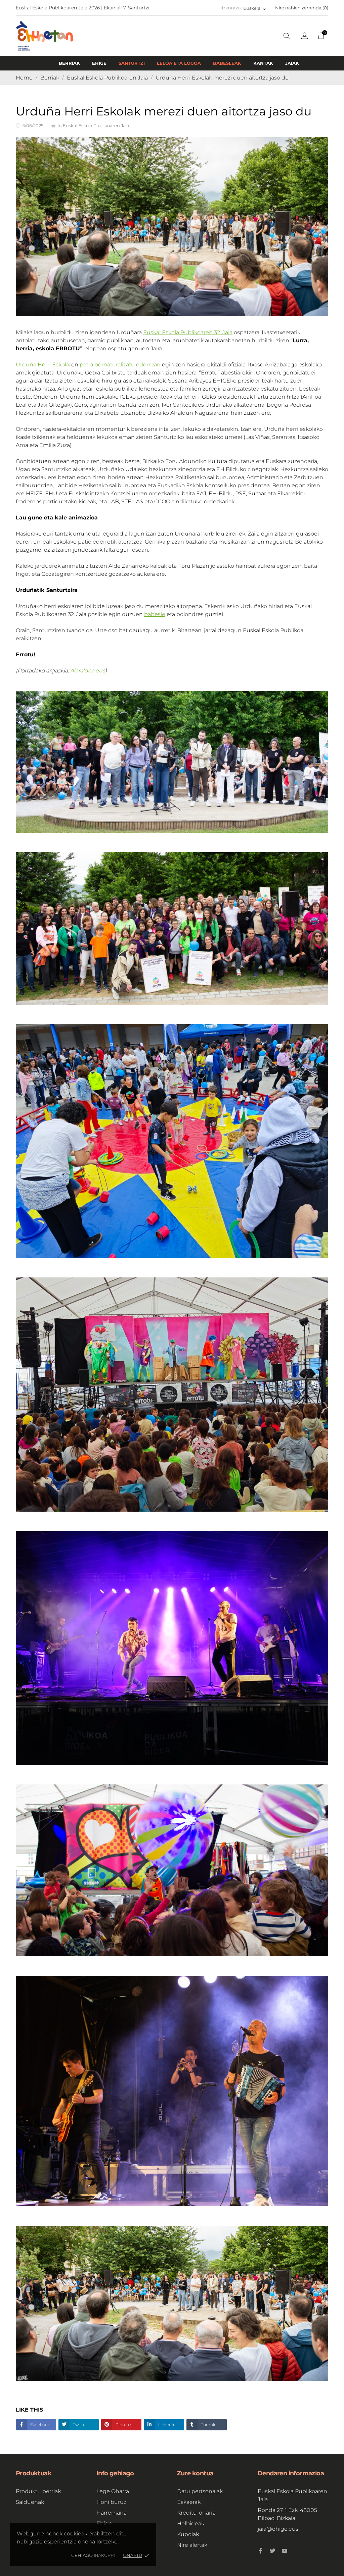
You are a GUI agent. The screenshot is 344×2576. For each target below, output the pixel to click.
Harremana (112, 2513)
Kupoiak (188, 2534)
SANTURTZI (132, 63)
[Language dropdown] (305, 37)
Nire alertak (192, 2545)
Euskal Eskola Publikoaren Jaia (96, 125)
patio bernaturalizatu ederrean (120, 365)
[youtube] (285, 2551)
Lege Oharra (113, 2491)
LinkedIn (166, 2425)
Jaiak (292, 63)
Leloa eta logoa (179, 63)
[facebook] (260, 2551)
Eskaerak (189, 2502)
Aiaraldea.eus (88, 671)
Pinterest (124, 2425)
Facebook (39, 2425)
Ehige (99, 63)
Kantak (263, 63)
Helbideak (191, 2523)
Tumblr (208, 2425)
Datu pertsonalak (200, 2491)
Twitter (79, 2425)
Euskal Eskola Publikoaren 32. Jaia (188, 332)
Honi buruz (111, 2502)
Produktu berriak (38, 2491)
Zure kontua (195, 2473)
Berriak (69, 63)
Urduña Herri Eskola (42, 365)
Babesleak (227, 63)
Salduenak (30, 2502)
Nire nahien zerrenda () (302, 8)
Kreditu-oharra (196, 2513)
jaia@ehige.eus (278, 2529)
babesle (155, 614)
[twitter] (272, 2551)
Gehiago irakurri (93, 2555)
